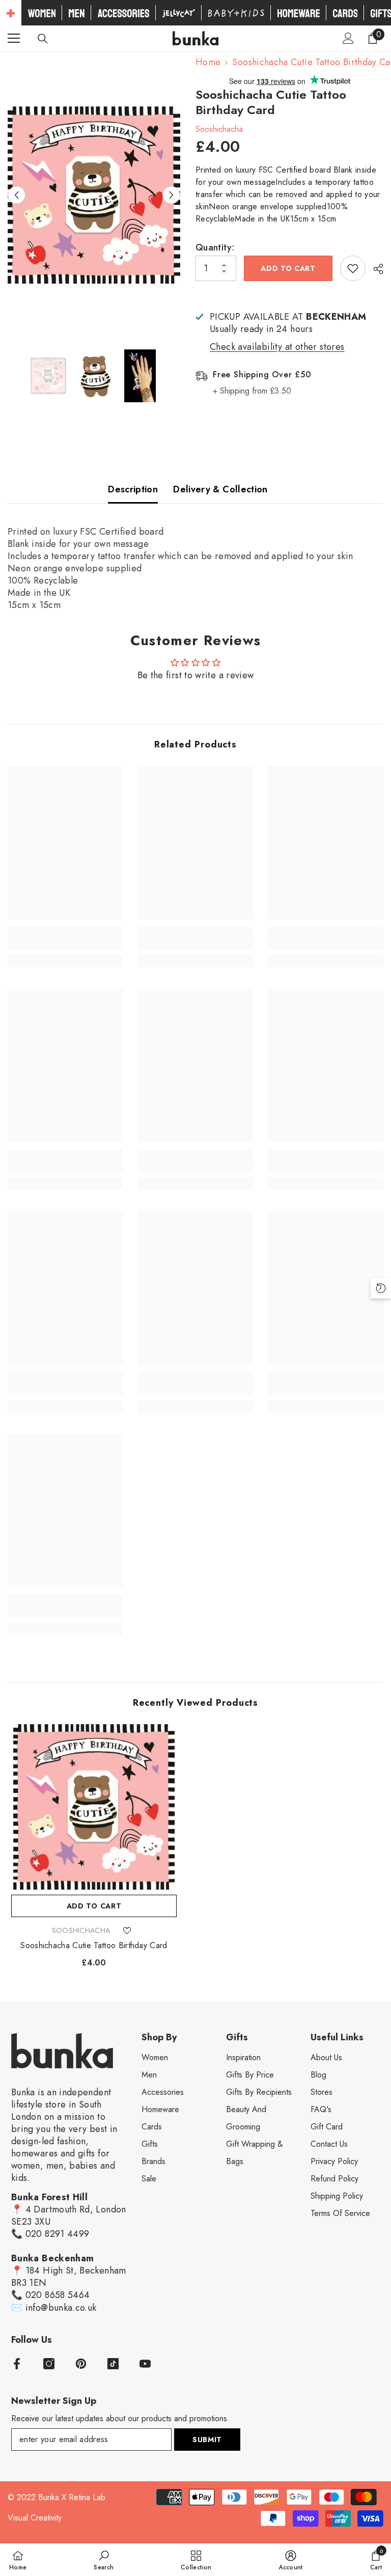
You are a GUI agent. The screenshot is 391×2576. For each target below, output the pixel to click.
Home (208, 62)
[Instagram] (49, 2364)
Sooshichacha (219, 129)
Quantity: (215, 247)
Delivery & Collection (220, 489)
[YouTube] (145, 2364)
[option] (94, 195)
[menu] (14, 38)
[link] (65, 944)
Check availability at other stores (277, 347)
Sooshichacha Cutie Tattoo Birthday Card (94, 1946)
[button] (17, 195)
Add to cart (288, 268)
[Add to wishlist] (353, 268)
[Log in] (348, 38)
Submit (207, 2440)
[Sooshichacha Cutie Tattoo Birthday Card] (94, 1807)
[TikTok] (113, 2364)
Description (133, 489)
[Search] (43, 39)
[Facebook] (17, 2364)
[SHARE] (374, 269)
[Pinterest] (81, 2364)
